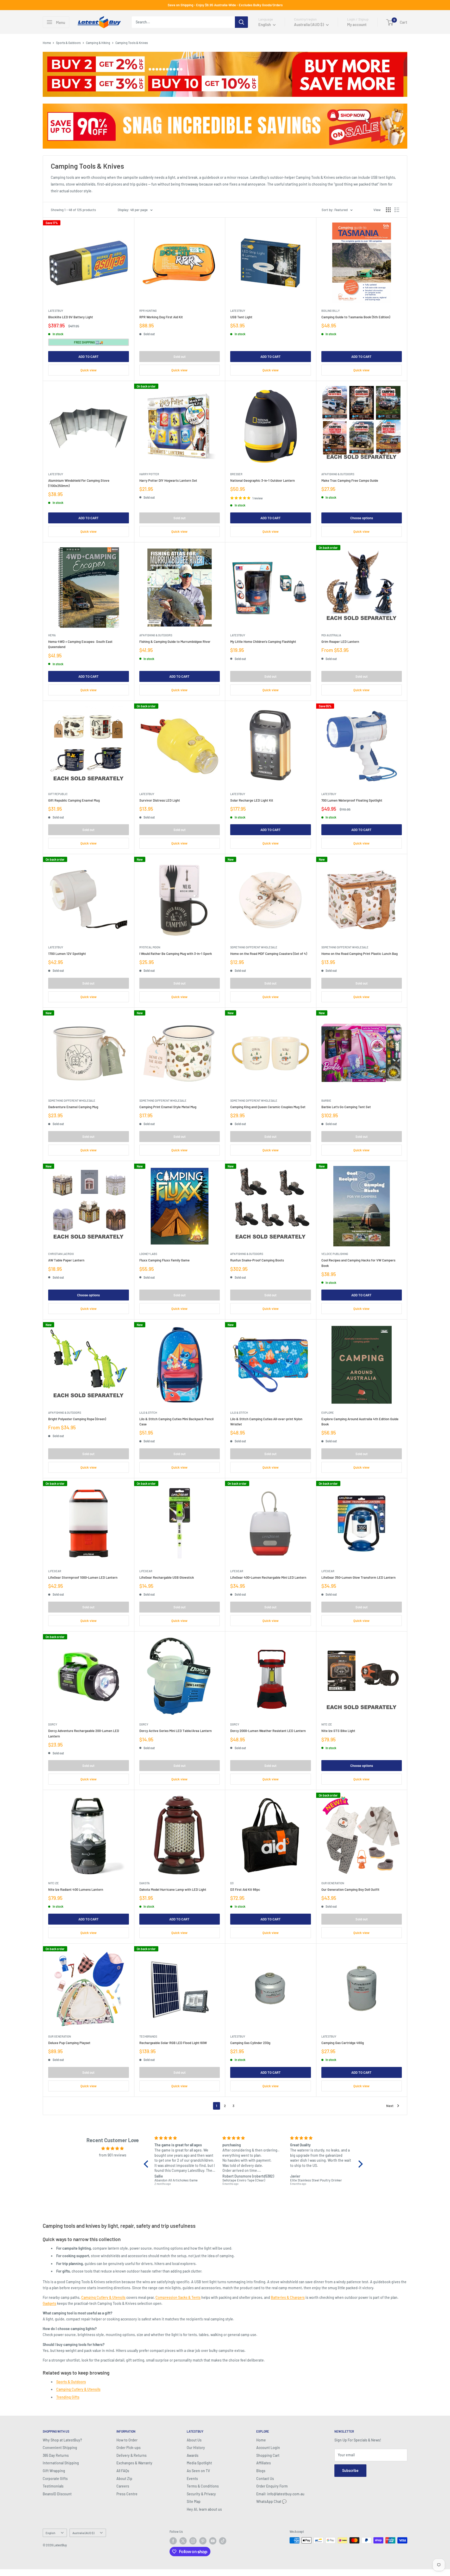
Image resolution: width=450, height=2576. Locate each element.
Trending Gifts (68, 2397)
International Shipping (61, 2463)
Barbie (326, 1100)
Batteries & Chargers (288, 2297)
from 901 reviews (113, 2155)
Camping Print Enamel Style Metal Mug (168, 1107)
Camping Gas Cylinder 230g (250, 2043)
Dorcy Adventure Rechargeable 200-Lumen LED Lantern (84, 1733)
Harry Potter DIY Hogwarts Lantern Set (168, 480)
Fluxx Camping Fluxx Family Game (164, 1260)
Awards (193, 2455)
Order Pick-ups (129, 2448)
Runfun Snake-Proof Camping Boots (257, 1260)
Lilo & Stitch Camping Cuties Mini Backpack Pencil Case (176, 1422)
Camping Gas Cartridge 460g (343, 2043)
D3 (232, 1883)
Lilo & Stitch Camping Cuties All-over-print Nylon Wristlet (266, 1422)
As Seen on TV (198, 2471)
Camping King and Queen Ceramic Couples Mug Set (268, 1107)
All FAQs (123, 2471)
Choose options (362, 518)
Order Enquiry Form (272, 2486)
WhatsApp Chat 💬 (271, 2501)
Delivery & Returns (132, 2455)
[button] (147, 2164)
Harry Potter (149, 474)
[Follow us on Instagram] (193, 2541)
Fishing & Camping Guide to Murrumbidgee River (175, 642)
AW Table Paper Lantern (66, 1260)
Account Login (268, 2448)
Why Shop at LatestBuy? (62, 2440)
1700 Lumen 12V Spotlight (67, 954)
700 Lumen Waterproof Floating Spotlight (352, 800)
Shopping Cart (268, 2455)
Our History (196, 2448)
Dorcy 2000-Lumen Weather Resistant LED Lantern (268, 1731)
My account (357, 24)
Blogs (261, 2471)
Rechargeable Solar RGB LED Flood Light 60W (173, 2043)
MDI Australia (331, 635)
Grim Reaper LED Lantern (340, 642)
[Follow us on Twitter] (183, 2541)
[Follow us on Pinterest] (203, 2541)
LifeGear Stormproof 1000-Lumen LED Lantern (83, 1577)
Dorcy (53, 1724)
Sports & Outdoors (68, 43)
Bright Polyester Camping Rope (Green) (77, 1419)
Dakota (145, 1883)
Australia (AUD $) (83, 2533)
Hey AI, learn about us (204, 2509)
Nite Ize (327, 1724)
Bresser (236, 474)
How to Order (127, 2440)
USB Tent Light (241, 317)
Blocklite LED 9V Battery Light (71, 317)
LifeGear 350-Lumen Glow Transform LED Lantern (358, 1577)
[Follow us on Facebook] (173, 2541)
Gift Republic (58, 794)
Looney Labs (148, 1254)
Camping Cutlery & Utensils (103, 2297)
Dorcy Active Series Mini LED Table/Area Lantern (176, 1731)
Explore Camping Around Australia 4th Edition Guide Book (360, 1422)
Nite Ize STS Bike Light (338, 1731)
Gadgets (49, 2303)
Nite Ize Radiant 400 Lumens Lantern (76, 1889)
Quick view (89, 370)
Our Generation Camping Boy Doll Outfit (350, 1889)
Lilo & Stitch (148, 1413)
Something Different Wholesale (254, 947)
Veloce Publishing (335, 1254)
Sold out (180, 357)
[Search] (241, 22)
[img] (113, 2148)
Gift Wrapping (54, 2471)
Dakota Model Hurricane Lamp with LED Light (173, 1889)
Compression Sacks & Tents (178, 2297)
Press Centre (127, 2494)
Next (390, 2106)
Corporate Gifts (55, 2479)
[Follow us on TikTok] (223, 2541)
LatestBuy (56, 311)
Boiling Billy (330, 311)
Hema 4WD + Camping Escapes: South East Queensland (80, 644)
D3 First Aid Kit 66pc (245, 1889)
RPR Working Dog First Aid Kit (161, 317)
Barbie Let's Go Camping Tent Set (346, 1107)
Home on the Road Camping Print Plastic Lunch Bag (360, 954)
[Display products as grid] (388, 210)
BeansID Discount (57, 2494)
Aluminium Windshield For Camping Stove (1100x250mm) (79, 483)
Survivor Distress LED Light (160, 800)
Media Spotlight (199, 2463)
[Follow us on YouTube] (213, 2541)
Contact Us (265, 2479)
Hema (52, 635)
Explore (328, 1413)
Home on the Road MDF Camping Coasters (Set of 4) (269, 954)
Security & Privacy (201, 2494)
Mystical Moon (150, 947)
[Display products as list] (397, 210)
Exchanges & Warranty (134, 2463)
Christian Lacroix (61, 1254)
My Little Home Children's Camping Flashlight (263, 642)
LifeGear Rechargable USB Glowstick (167, 1577)
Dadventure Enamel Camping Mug (73, 1107)
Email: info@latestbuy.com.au (280, 2494)
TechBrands (148, 2036)
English (50, 2533)
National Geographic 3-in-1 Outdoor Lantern (262, 480)
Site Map (194, 2501)
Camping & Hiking (98, 43)
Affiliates (264, 2463)
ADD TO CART (89, 357)
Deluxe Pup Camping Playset (69, 2043)
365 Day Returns (56, 2455)
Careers (123, 2486)
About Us (194, 2440)
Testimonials (53, 2486)
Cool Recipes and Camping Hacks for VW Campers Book (358, 1263)
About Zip (124, 2479)
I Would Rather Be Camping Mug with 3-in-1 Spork (176, 954)
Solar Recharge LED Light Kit (252, 800)
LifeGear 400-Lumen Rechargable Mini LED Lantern (268, 1577)
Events (192, 2479)
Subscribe (350, 2470)
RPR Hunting (148, 311)
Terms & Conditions (203, 2486)
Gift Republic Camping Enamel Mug (74, 800)
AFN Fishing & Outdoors (338, 474)
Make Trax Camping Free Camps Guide (350, 480)
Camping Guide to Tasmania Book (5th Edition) (356, 317)
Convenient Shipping (60, 2448)
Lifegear (55, 1571)
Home (47, 43)
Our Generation (333, 1883)
